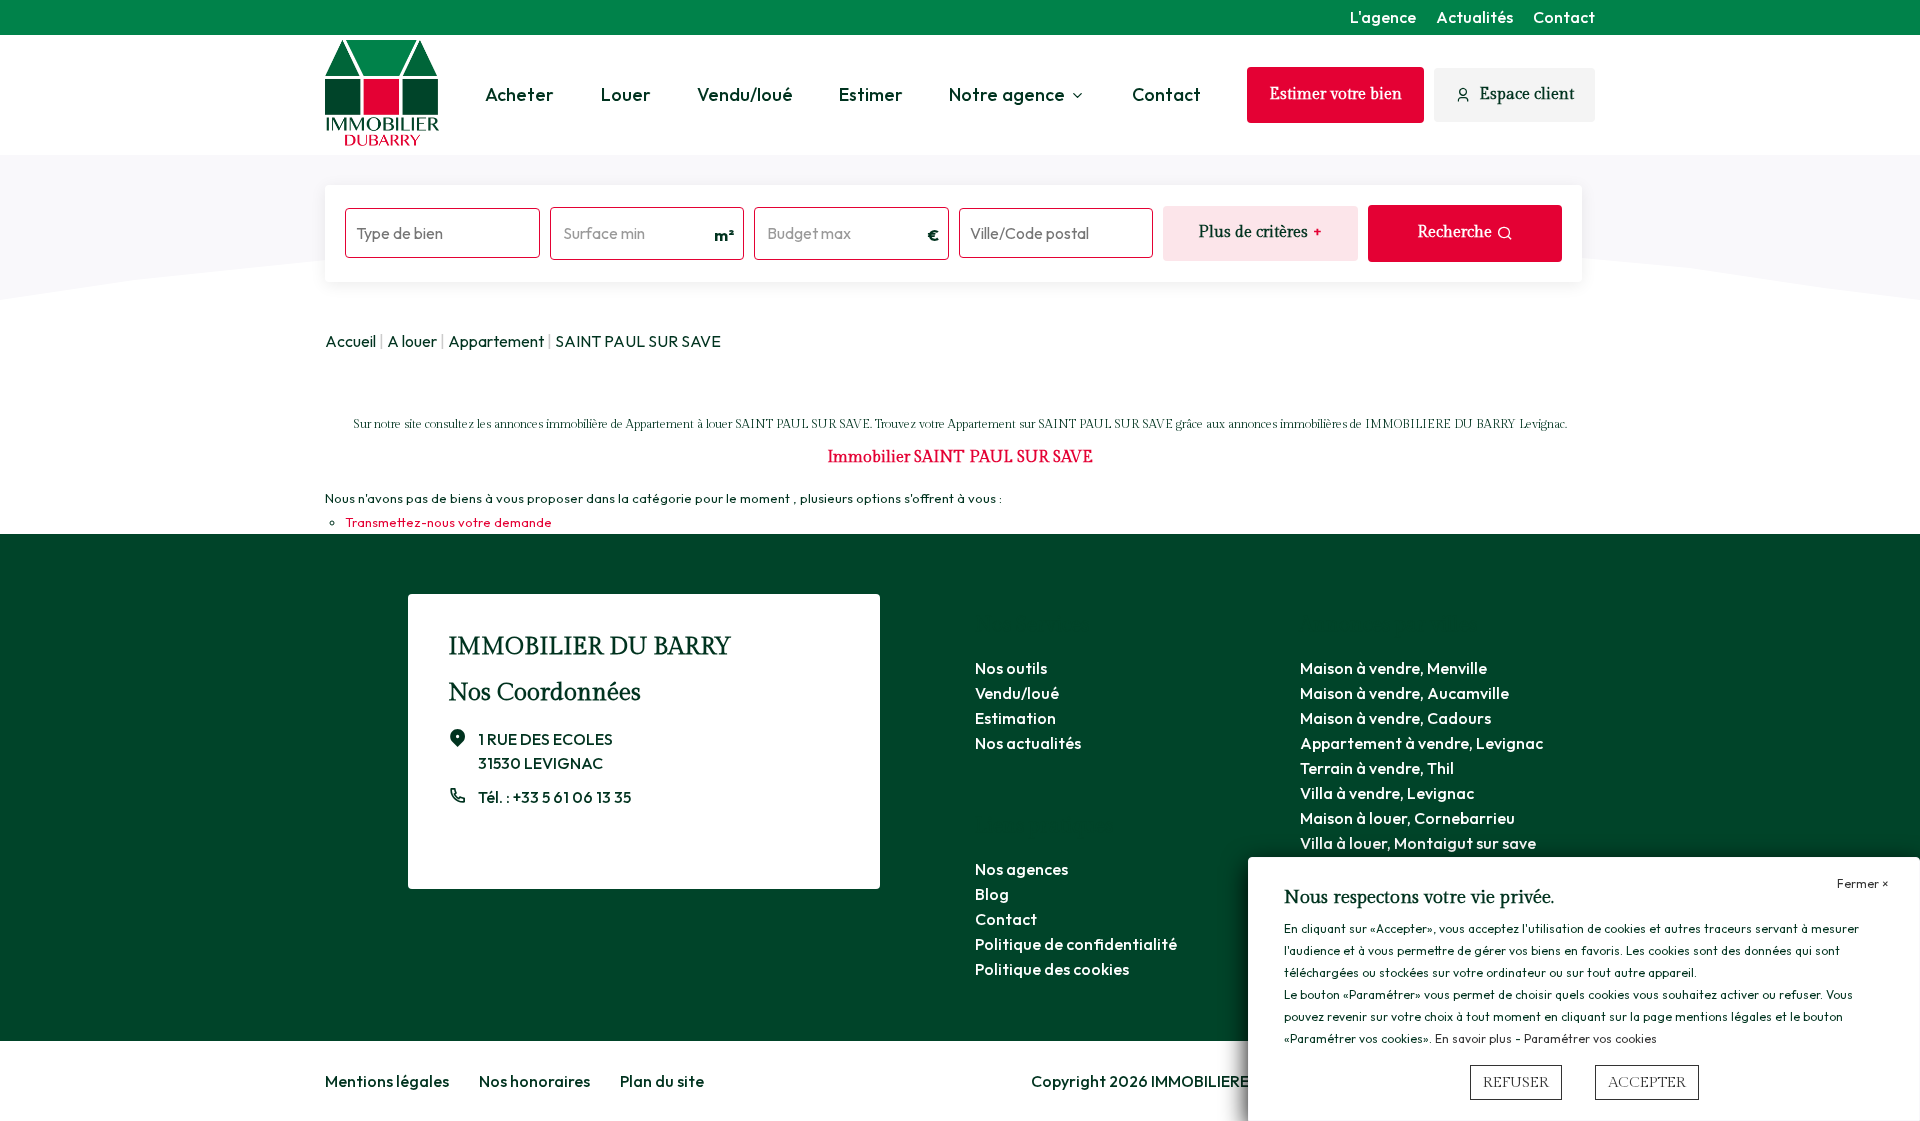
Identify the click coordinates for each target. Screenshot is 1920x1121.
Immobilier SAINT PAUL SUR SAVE (960, 457)
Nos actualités (1028, 743)
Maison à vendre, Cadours (1395, 718)
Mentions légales (387, 1081)
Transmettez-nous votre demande (448, 522)
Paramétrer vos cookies (1590, 1038)
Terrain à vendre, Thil (1377, 768)
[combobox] (442, 233)
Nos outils (1011, 668)
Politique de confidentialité (1076, 944)
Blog (992, 894)
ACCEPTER (1647, 1082)
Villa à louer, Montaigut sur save (1418, 843)
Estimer (871, 94)
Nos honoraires (534, 1081)
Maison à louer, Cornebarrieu (1407, 818)
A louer (412, 341)
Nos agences (1021, 869)
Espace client (1526, 94)
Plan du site (662, 1081)
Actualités (1474, 17)
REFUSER (1516, 1082)
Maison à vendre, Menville (1393, 668)
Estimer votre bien (1335, 94)
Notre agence (1007, 94)
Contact (1564, 17)
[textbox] (442, 226)
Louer (626, 94)
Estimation (1015, 718)
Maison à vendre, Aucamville (1404, 693)
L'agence (1383, 17)
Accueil (350, 341)
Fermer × (1863, 883)
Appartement (496, 341)
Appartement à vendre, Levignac (1421, 743)
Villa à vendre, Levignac (1387, 793)
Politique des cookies (1052, 969)
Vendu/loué (745, 94)
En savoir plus (1475, 1038)
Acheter (519, 94)
